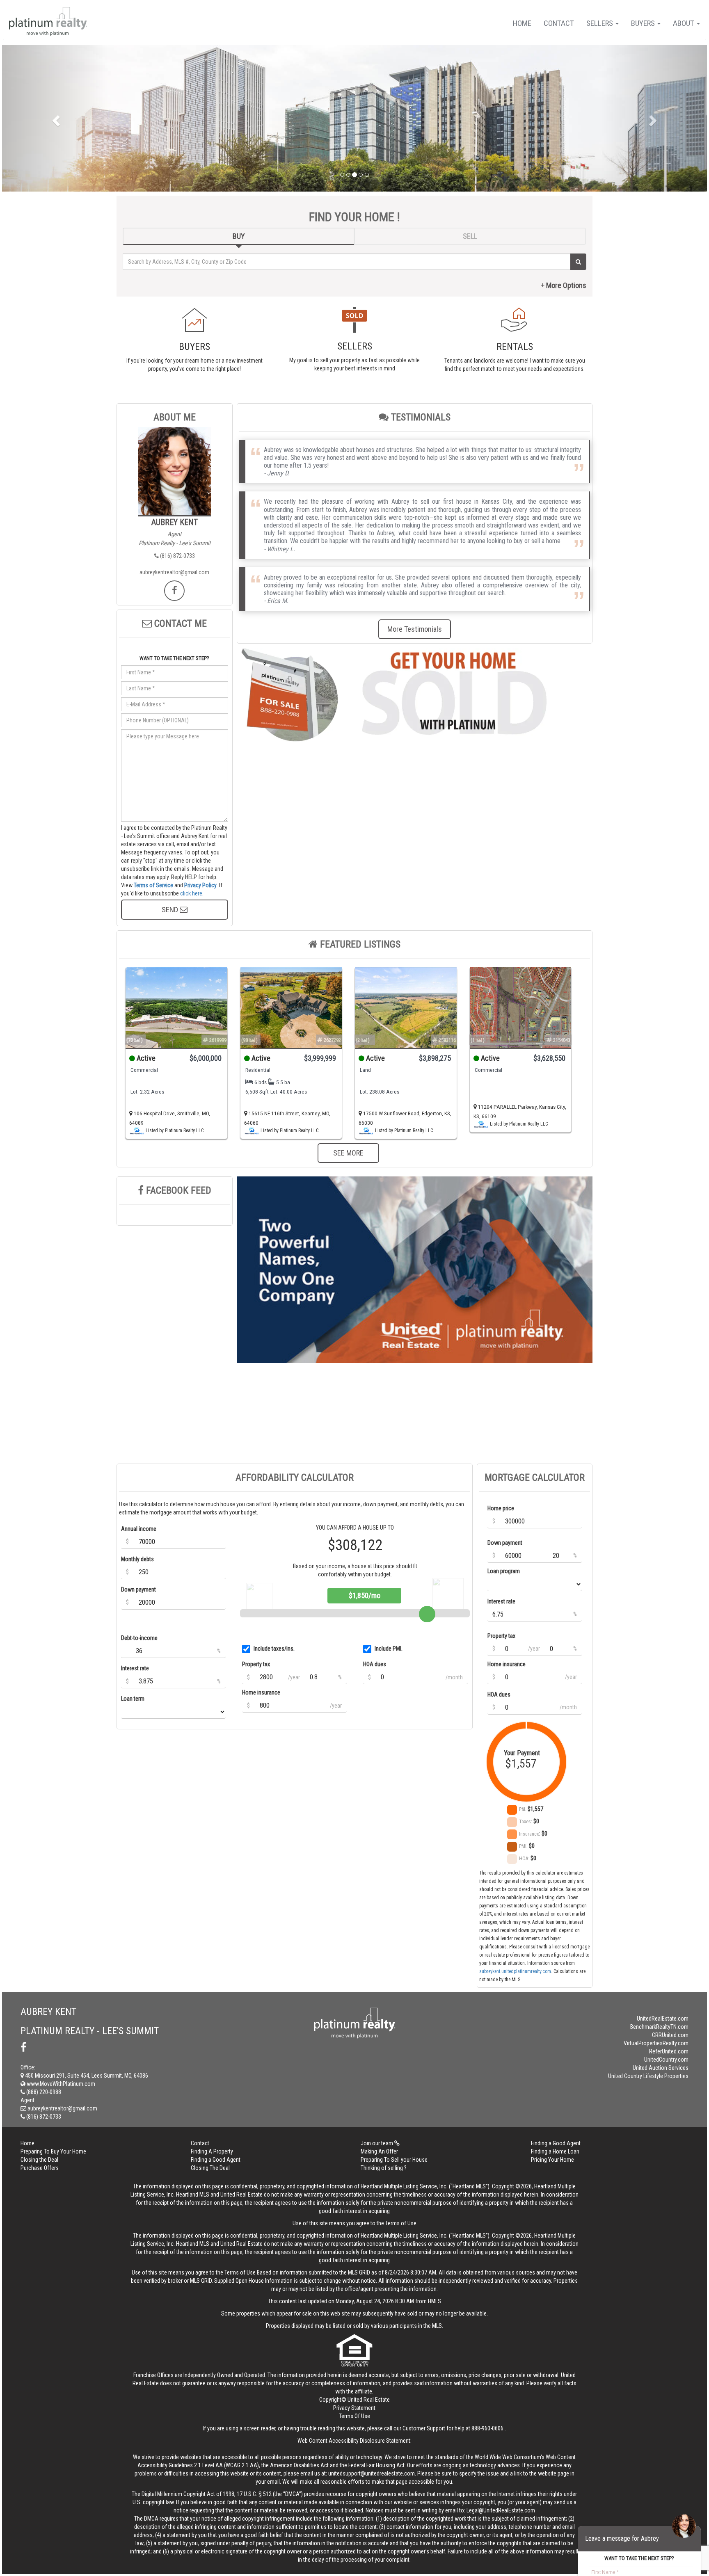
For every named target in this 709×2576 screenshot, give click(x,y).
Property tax (256, 1664)
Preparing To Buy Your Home (53, 2151)
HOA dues (375, 1664)
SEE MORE (348, 1153)
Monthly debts (137, 1559)
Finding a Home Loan (555, 2151)
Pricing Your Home (552, 2160)
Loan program (504, 1571)
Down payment (138, 1589)
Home (522, 23)
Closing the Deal (39, 2160)
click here (191, 893)
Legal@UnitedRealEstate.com (501, 2510)
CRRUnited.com (670, 2035)
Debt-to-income (139, 1638)
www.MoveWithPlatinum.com (60, 2084)
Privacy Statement (354, 2408)
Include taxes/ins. (274, 1649)
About (684, 23)
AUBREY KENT (175, 522)
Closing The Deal (210, 2168)
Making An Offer (379, 2151)
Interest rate (135, 1668)
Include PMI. (389, 1649)
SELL (470, 236)
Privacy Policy (200, 885)
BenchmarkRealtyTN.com (659, 2027)
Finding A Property (212, 2151)
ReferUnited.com (669, 2051)
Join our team (377, 2143)
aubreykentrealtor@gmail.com (174, 572)
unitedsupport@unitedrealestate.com (372, 2473)
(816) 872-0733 (177, 556)
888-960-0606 (487, 2428)
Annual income (139, 1529)
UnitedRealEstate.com (663, 2019)
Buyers (644, 23)
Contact (559, 23)
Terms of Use (401, 2223)
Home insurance (261, 1692)
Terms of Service (153, 885)
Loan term (133, 1699)
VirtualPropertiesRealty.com (656, 2043)
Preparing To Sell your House (394, 2160)
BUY (239, 236)
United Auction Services (661, 2068)
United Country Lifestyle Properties (648, 2076)
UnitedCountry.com (666, 2060)
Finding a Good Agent (556, 2143)
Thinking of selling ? (384, 2168)
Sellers (600, 23)
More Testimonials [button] (415, 629)
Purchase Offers (40, 2168)
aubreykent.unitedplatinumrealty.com (515, 1971)
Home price (501, 1508)
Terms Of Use (354, 2416)
